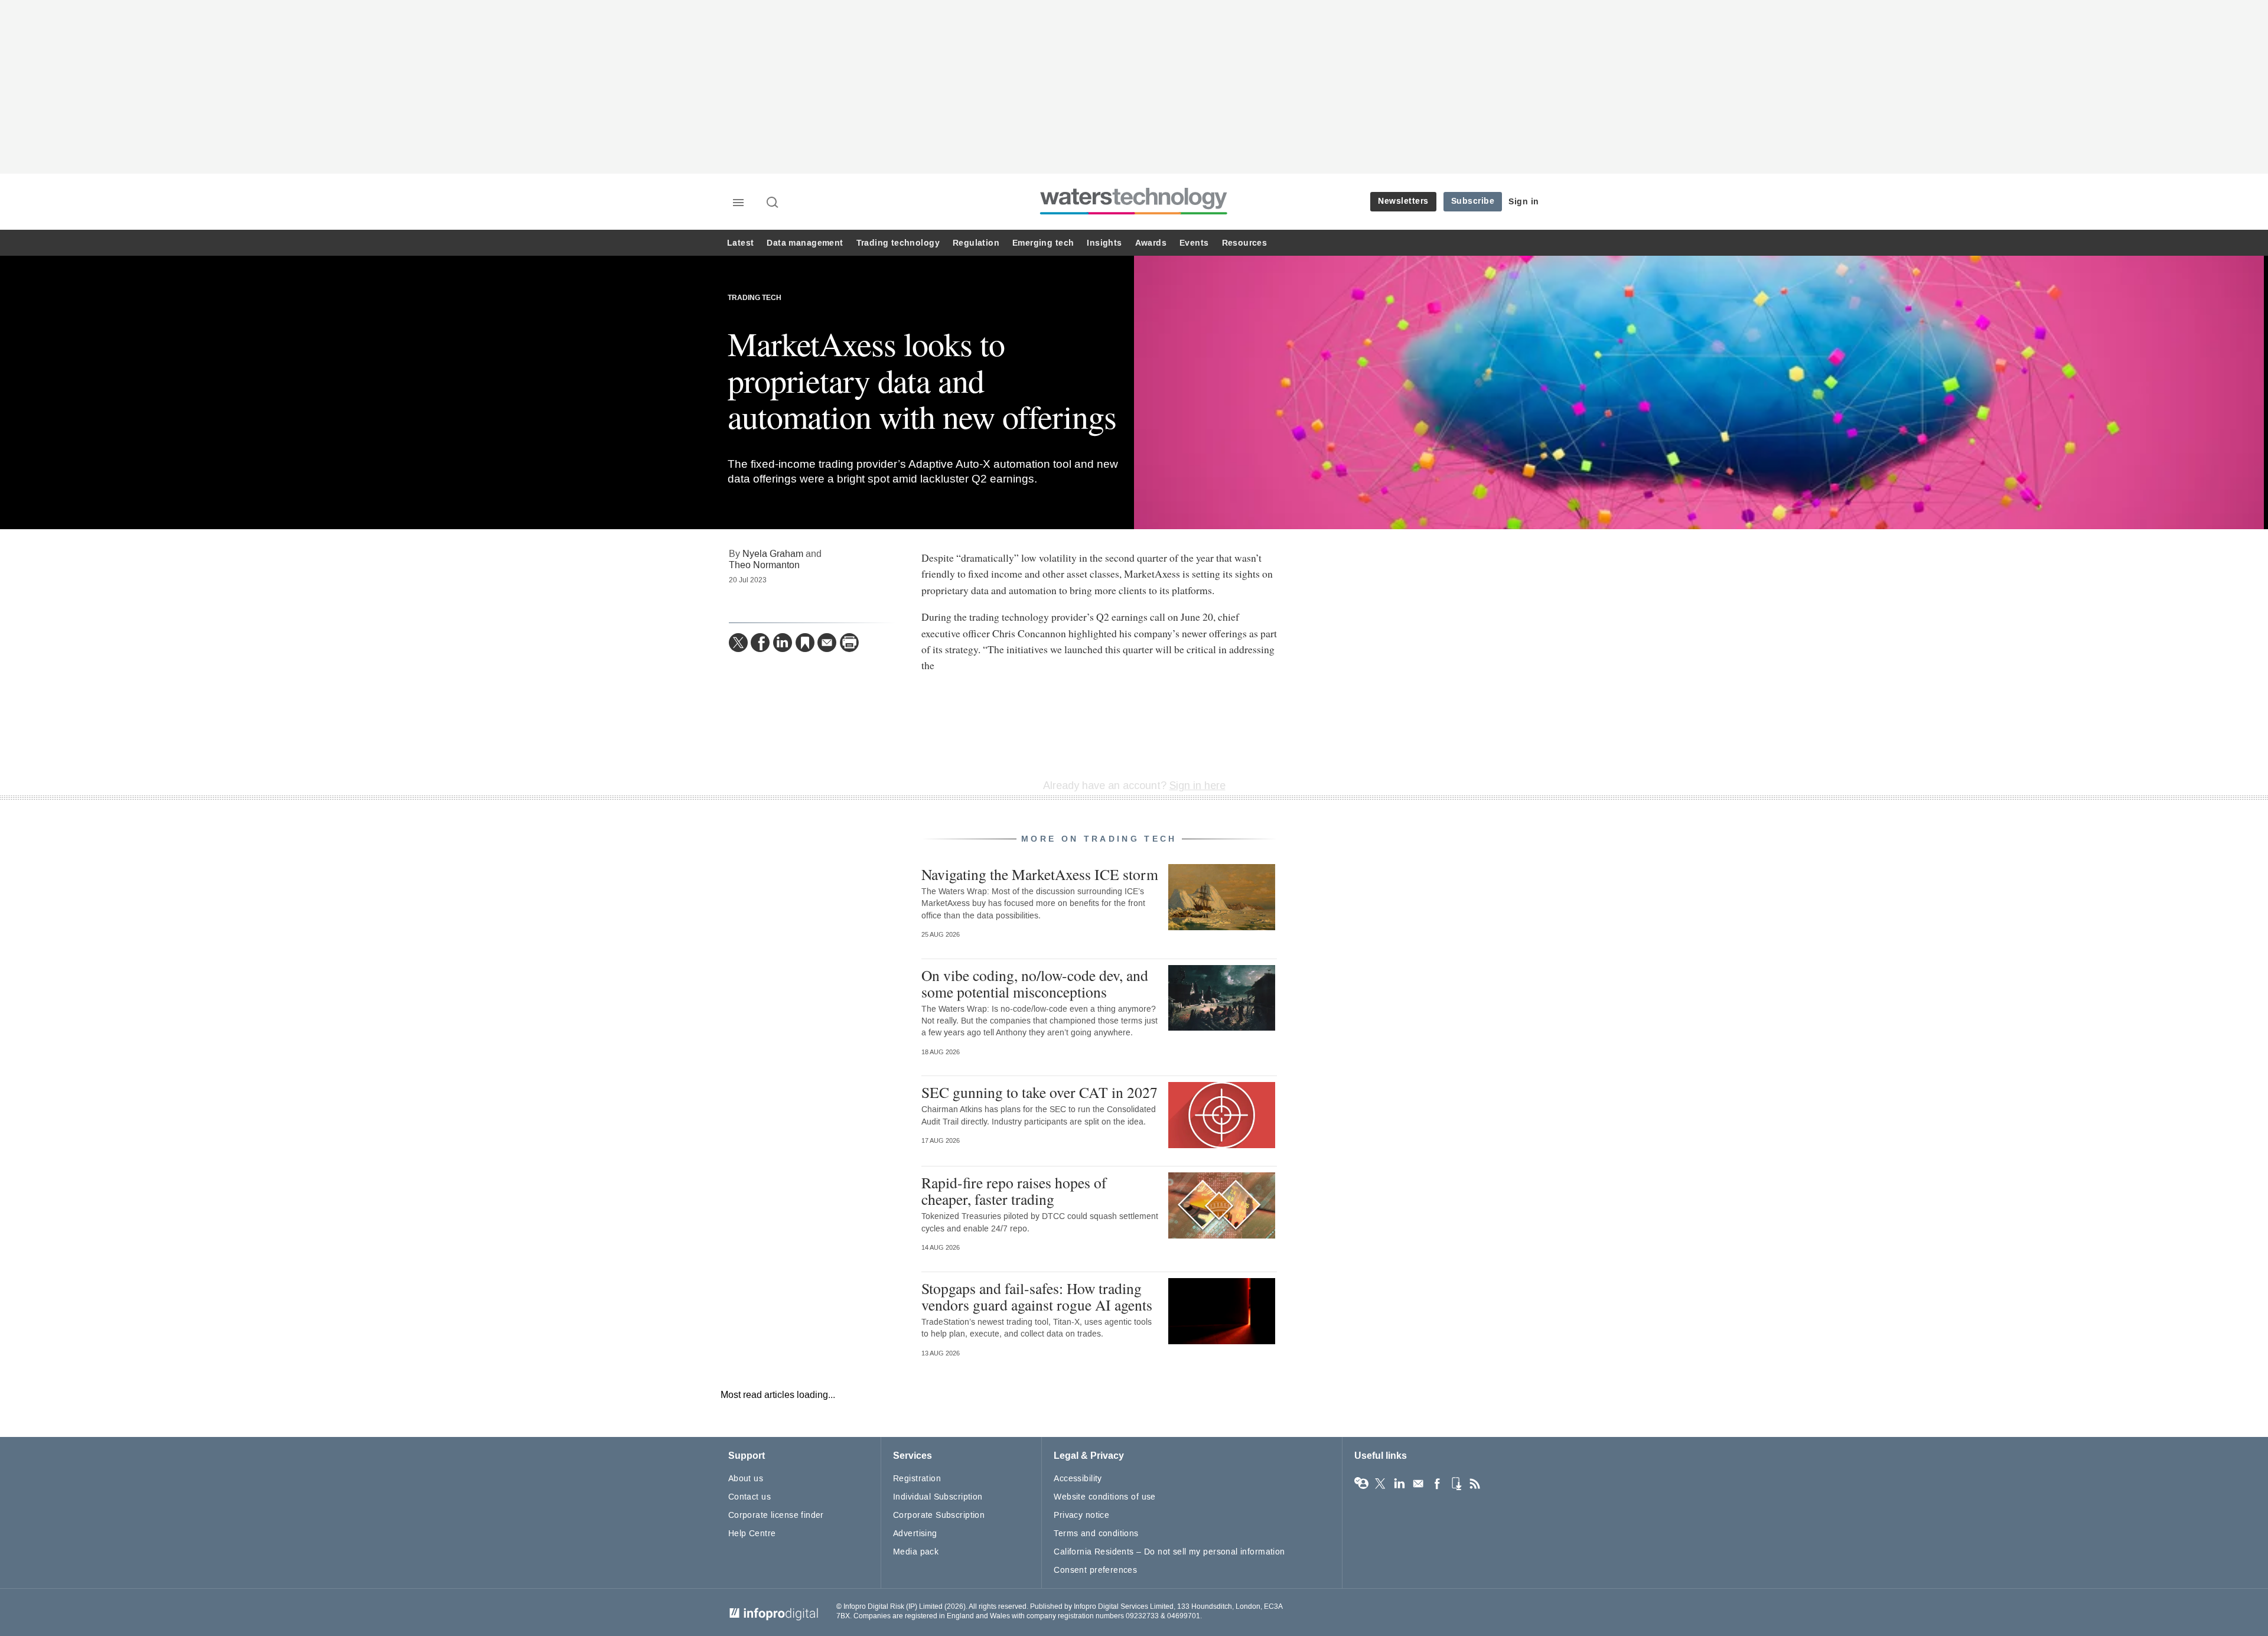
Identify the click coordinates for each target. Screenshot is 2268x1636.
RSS (1475, 1484)
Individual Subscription (938, 1497)
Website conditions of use (1105, 1497)
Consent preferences (1095, 1570)
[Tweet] (738, 643)
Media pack (916, 1552)
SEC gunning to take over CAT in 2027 (1039, 1092)
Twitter (1380, 1484)
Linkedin (1399, 1484)
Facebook (1437, 1484)
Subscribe (1473, 201)
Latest (740, 243)
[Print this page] (849, 643)
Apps (1456, 1484)
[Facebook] (760, 643)
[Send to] (827, 643)
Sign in (1524, 202)
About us (746, 1479)
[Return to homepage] (1134, 214)
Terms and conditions (1096, 1534)
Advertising (915, 1534)
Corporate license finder (776, 1515)
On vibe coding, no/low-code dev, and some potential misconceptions (1035, 983)
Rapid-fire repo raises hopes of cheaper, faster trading (1014, 1191)
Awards (1151, 243)
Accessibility (1078, 1479)
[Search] (773, 203)
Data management (805, 243)
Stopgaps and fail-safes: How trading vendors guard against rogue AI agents (1037, 1296)
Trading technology (898, 243)
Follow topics (1361, 1484)
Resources (1245, 243)
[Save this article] (805, 643)
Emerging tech (1043, 243)
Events (1194, 243)
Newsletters (1403, 201)
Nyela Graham (773, 554)
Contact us (750, 1497)
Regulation (976, 243)
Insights (1104, 243)
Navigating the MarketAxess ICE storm (1040, 874)
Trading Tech (755, 298)
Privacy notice (1081, 1515)
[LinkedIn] (783, 643)
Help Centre (752, 1534)
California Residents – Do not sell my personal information (1169, 1552)
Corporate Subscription (939, 1515)
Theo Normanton (764, 565)
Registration (917, 1479)
